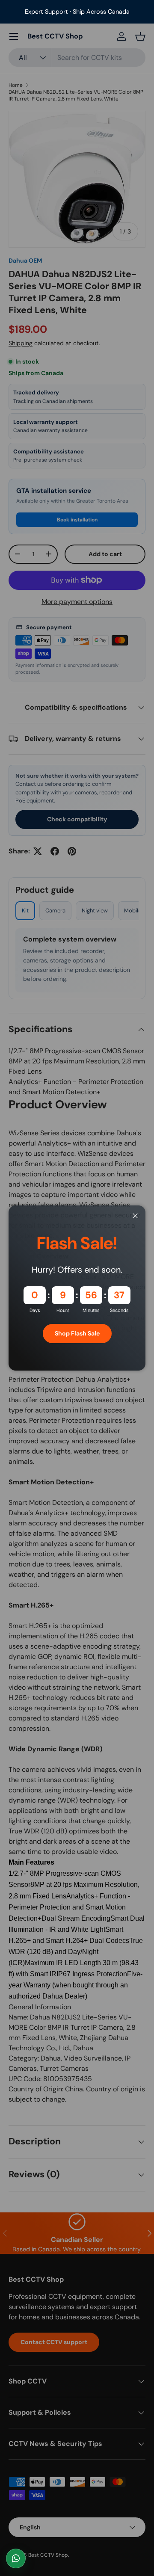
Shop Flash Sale (77, 1333)
